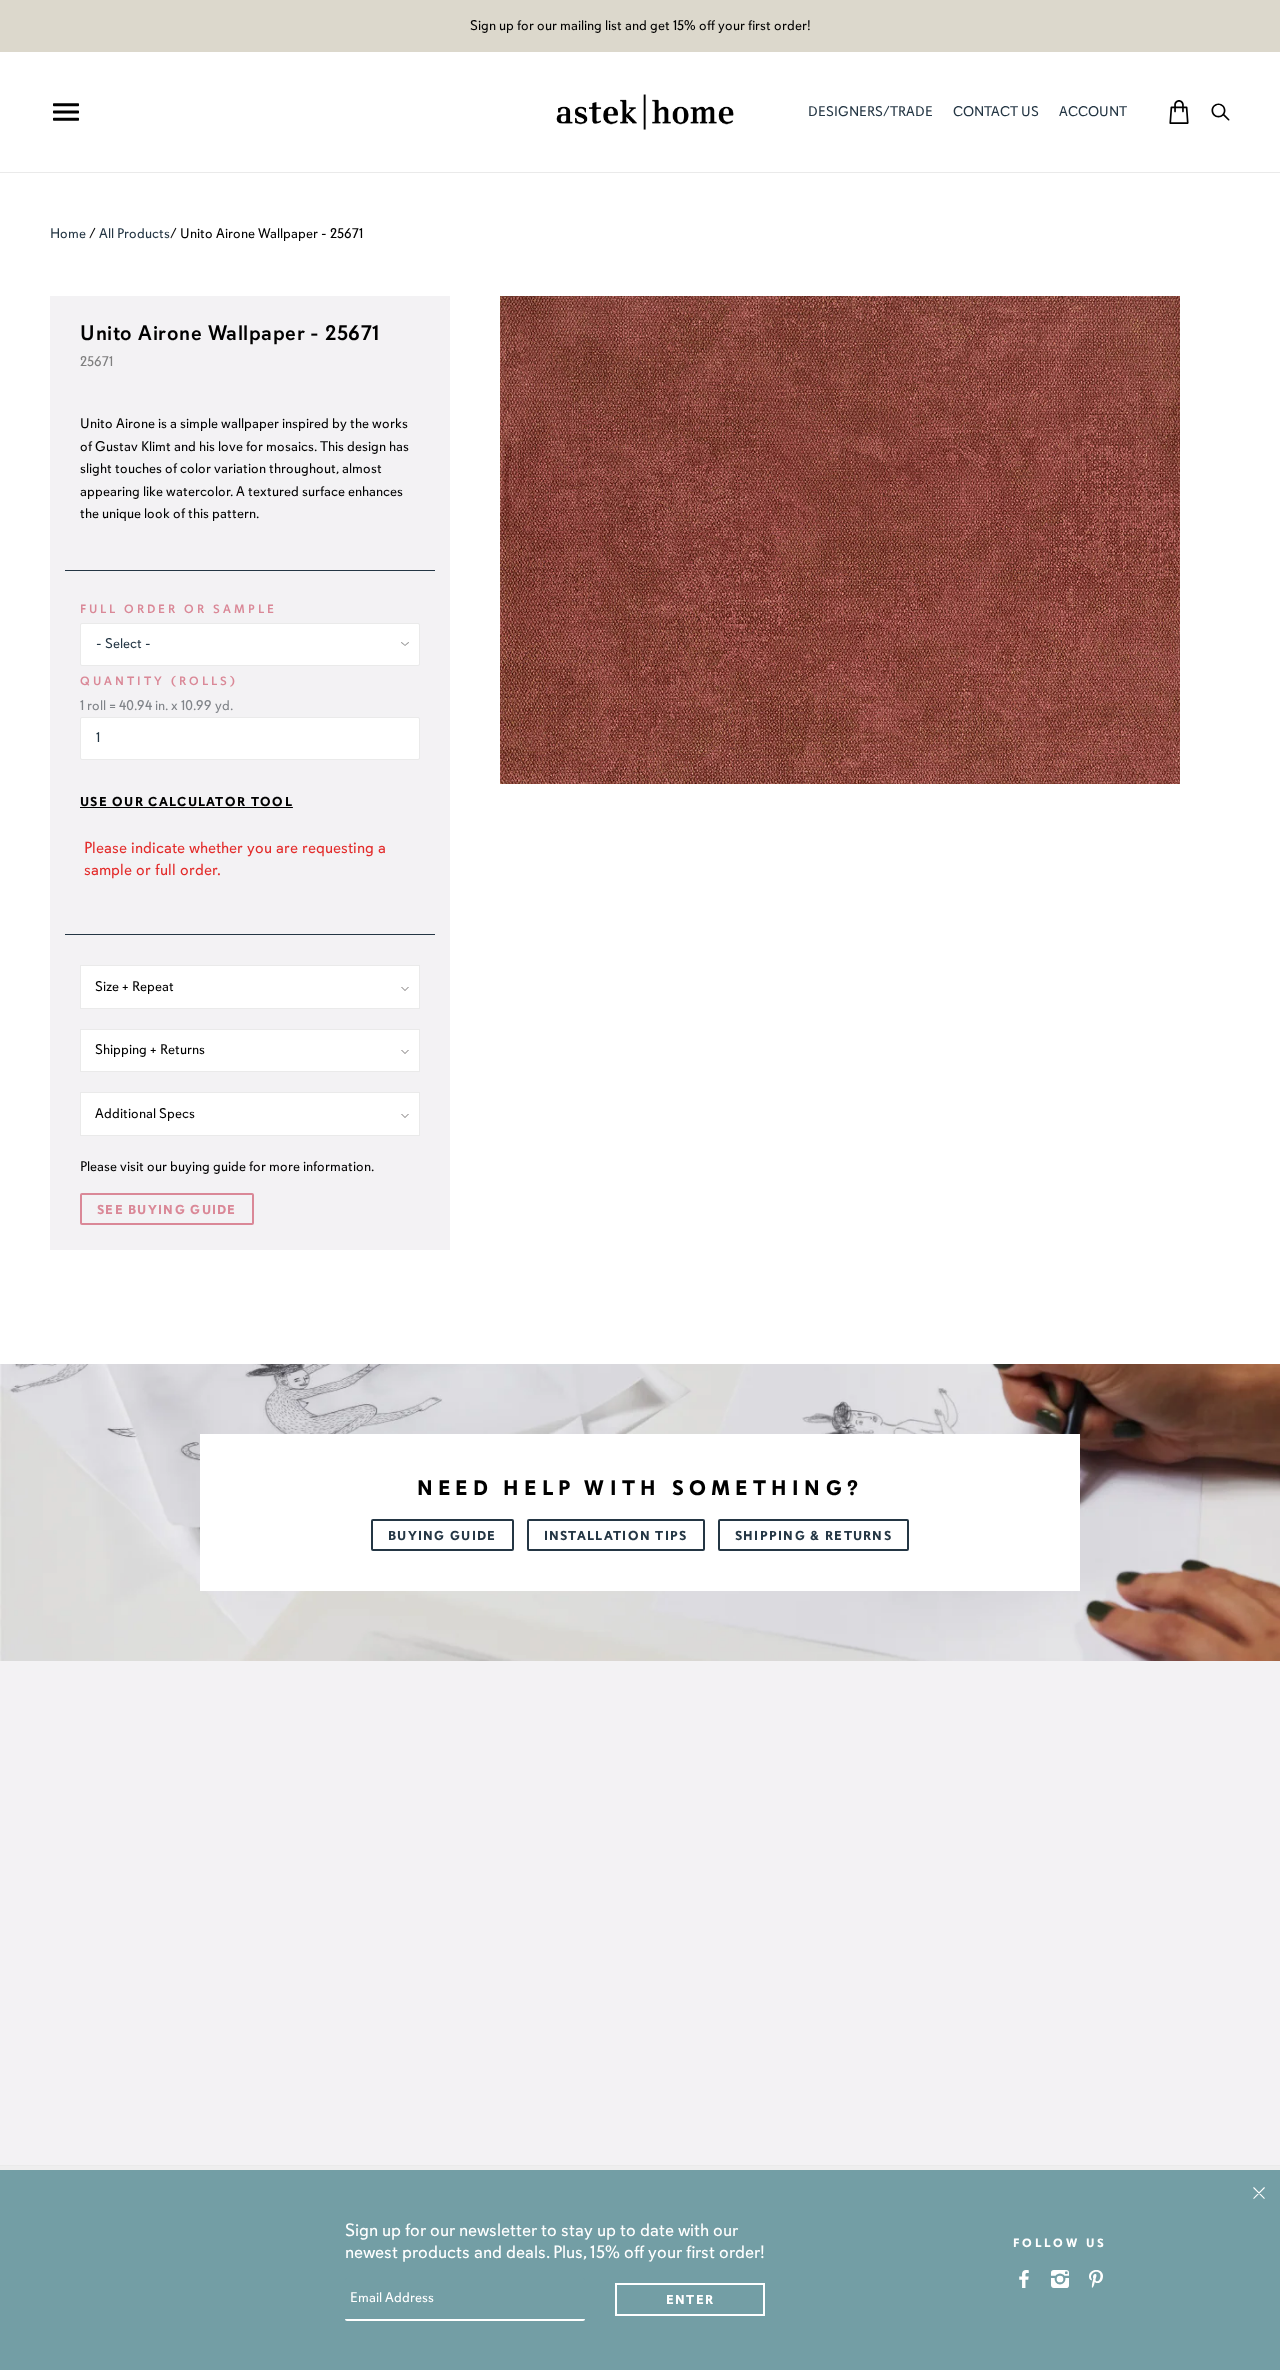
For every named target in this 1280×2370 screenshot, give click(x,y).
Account (1093, 111)
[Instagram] (1060, 2278)
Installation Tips (616, 1536)
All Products (134, 233)
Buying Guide (442, 1536)
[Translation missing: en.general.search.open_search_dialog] (1220, 111)
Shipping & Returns (813, 1536)
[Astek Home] (645, 110)
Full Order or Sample (178, 609)
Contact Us (996, 111)
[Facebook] (1024, 2278)
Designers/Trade (870, 111)
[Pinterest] (1096, 2278)
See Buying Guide (167, 1210)
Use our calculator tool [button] (186, 802)
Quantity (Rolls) (159, 681)
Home (68, 233)
